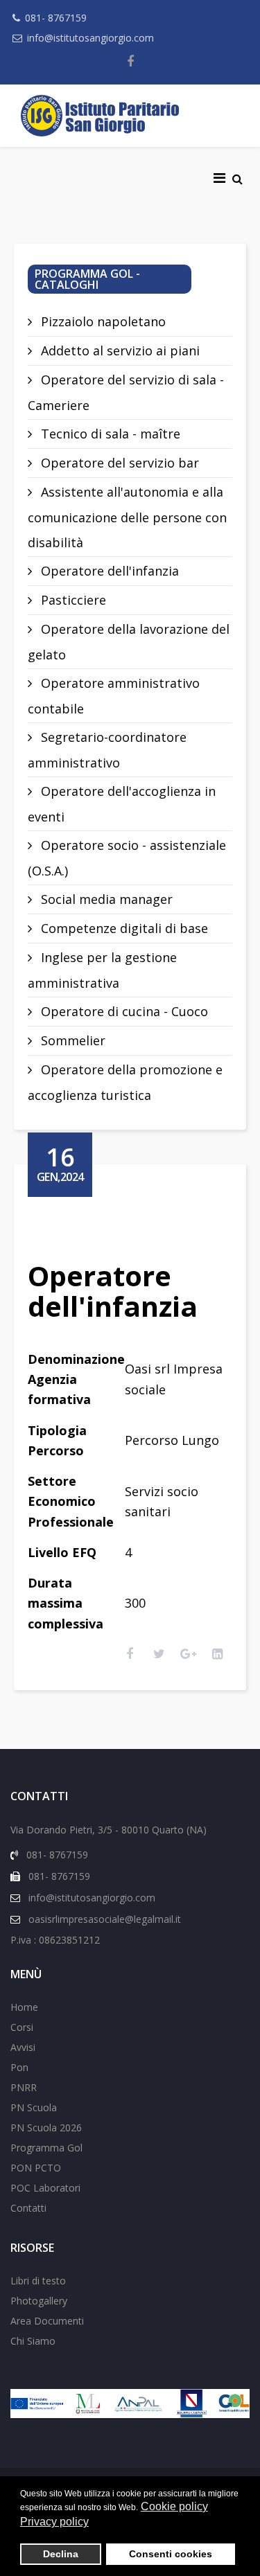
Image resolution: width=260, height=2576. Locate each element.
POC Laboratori (45, 2188)
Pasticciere (72, 600)
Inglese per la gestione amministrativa (102, 970)
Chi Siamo (33, 2341)
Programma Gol (46, 2148)
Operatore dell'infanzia (108, 571)
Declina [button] (61, 2554)
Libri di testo (38, 2281)
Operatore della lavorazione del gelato (129, 642)
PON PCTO (36, 2168)
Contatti (28, 2208)
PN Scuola (34, 2107)
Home (24, 2007)
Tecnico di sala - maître (109, 434)
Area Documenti (47, 2321)
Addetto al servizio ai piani (119, 350)
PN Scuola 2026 (46, 2128)
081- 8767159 (56, 18)
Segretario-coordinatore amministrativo (107, 750)
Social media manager (105, 899)
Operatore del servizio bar (118, 463)
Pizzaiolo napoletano (102, 321)
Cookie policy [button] (174, 2506)
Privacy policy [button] (54, 2522)
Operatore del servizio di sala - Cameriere (126, 392)
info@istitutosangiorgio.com (90, 38)
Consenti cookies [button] (171, 2554)
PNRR (24, 2087)
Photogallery (39, 2301)
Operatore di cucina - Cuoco (123, 1011)
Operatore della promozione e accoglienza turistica (125, 1082)
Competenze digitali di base (123, 928)
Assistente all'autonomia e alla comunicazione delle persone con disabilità (127, 517)
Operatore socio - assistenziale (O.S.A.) (127, 858)
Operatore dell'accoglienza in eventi (122, 804)
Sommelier (71, 1040)
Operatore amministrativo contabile (114, 696)
